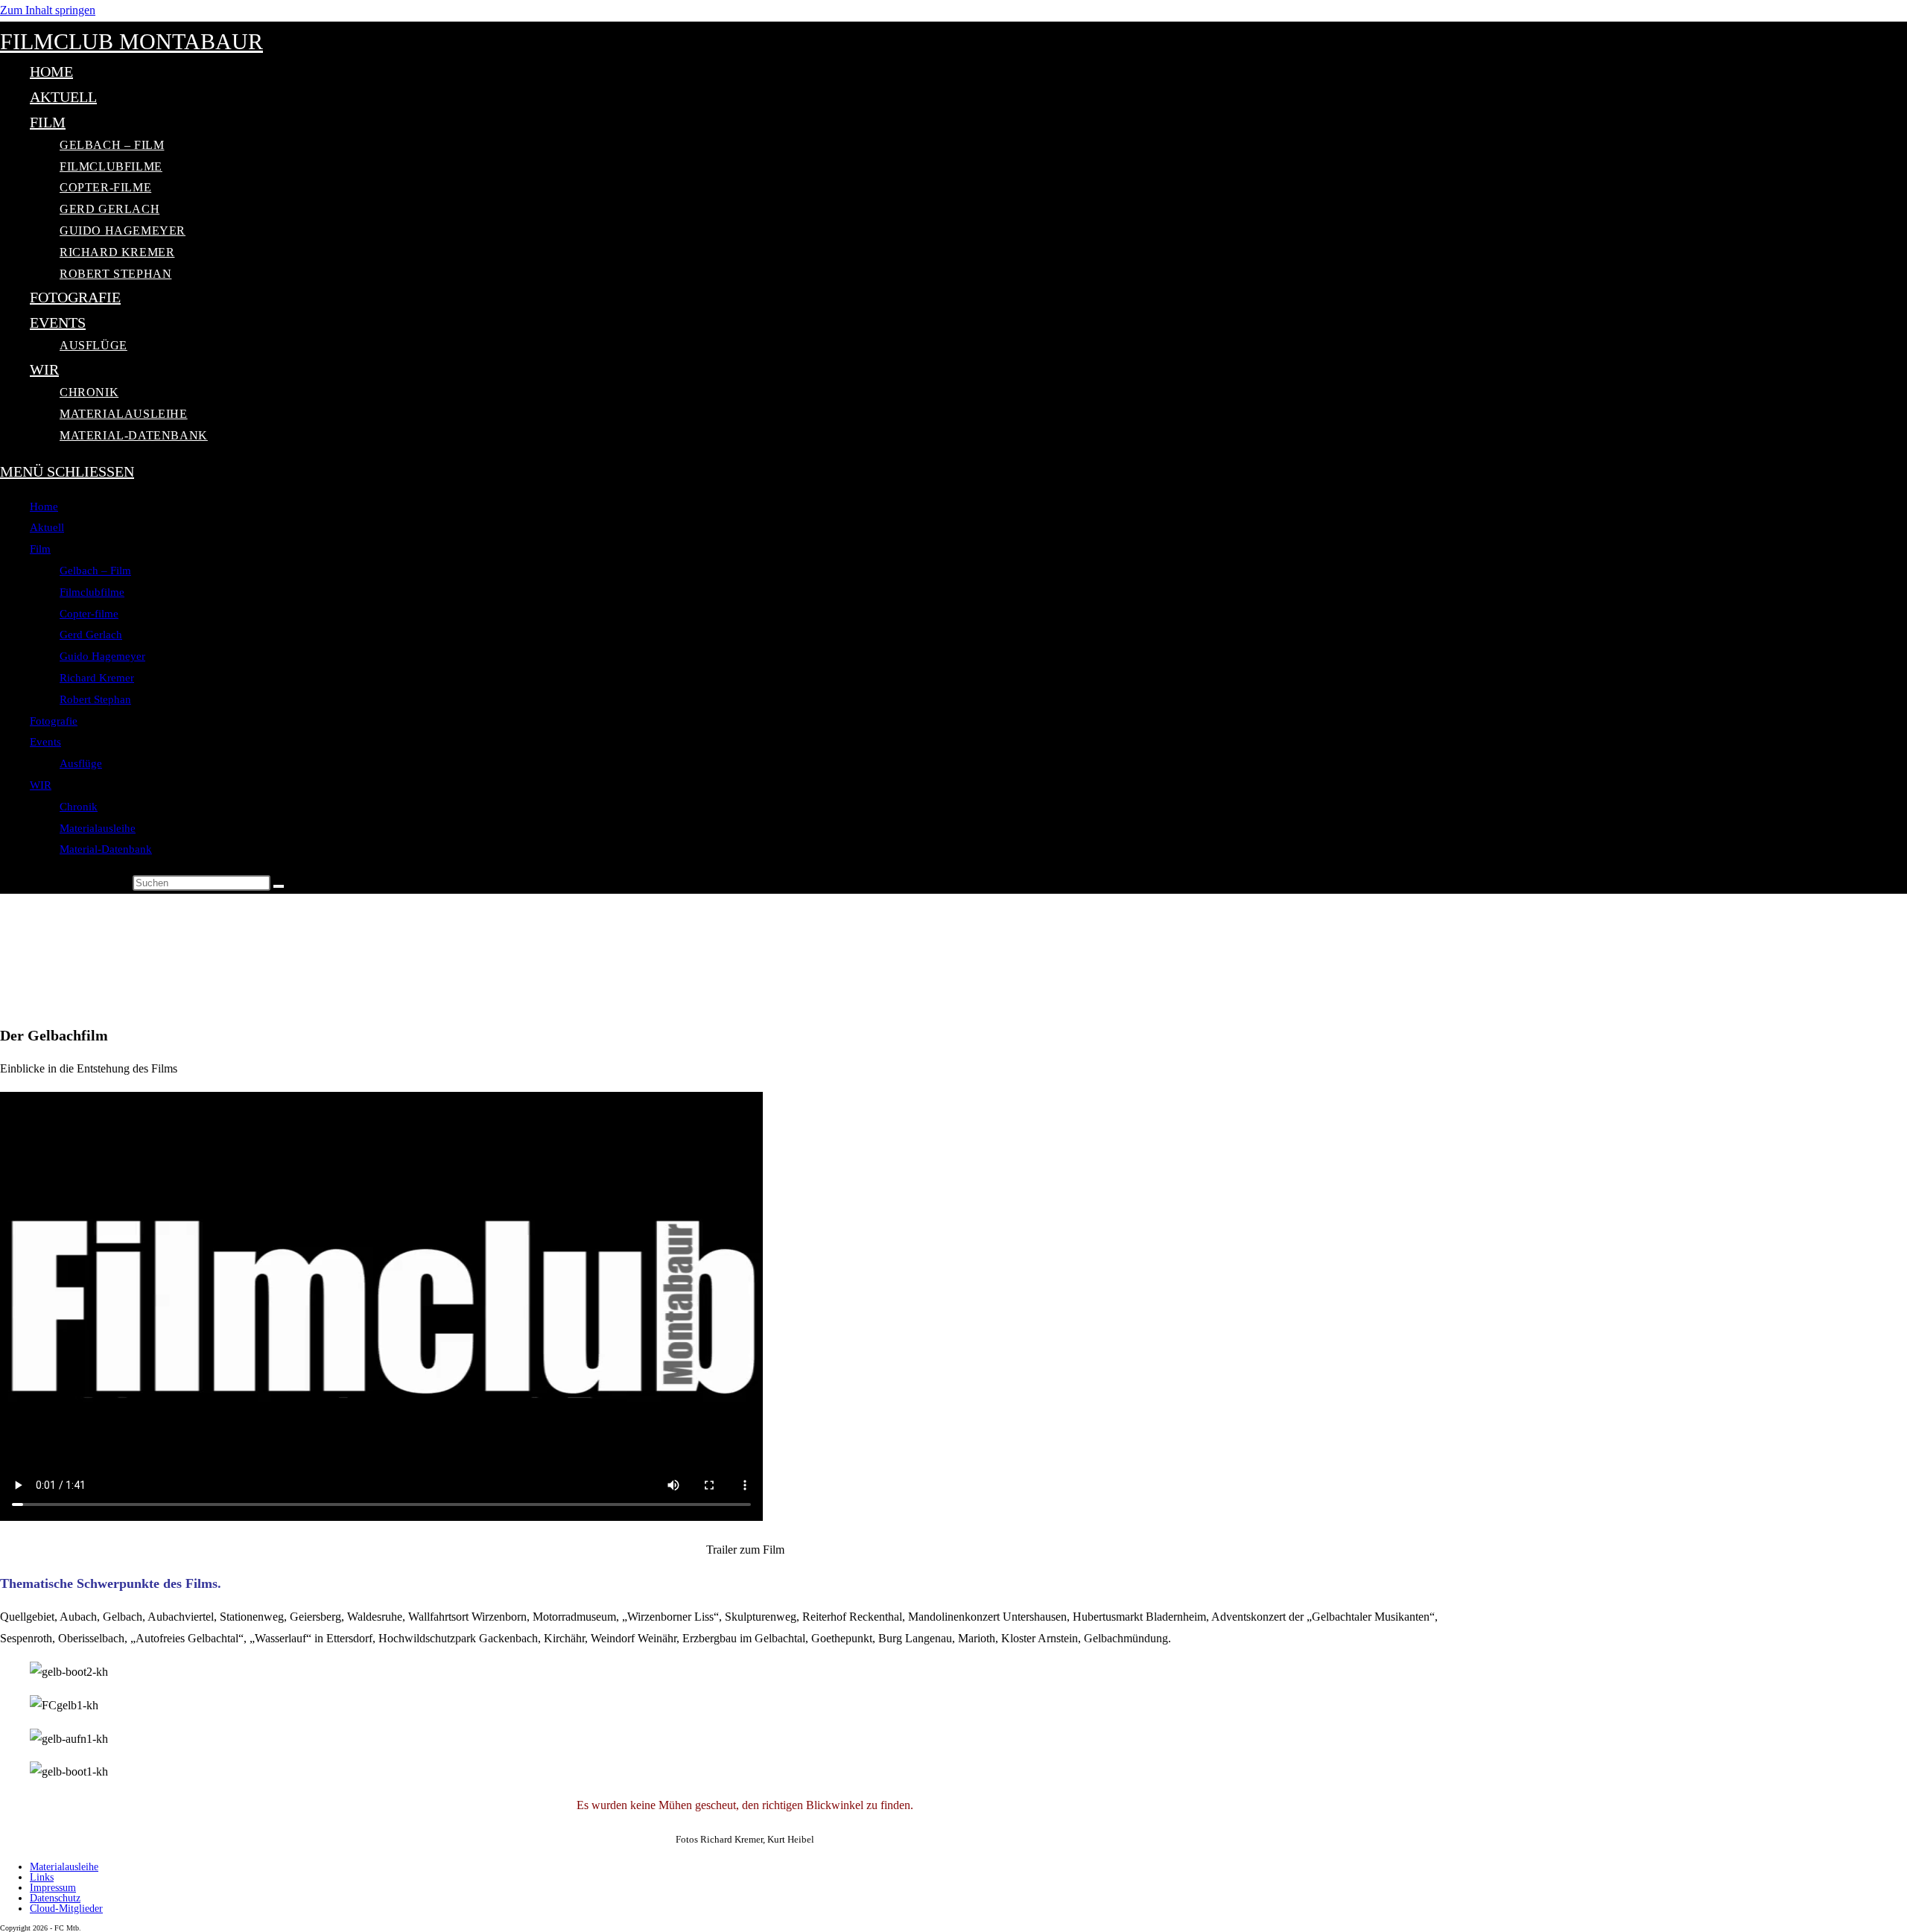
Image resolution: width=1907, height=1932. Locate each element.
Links (42, 1877)
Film (40, 549)
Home (44, 506)
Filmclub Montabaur (131, 41)
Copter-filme (89, 614)
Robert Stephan (95, 699)
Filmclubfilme (92, 592)
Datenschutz (55, 1898)
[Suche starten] (279, 886)
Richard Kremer (97, 678)
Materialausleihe (98, 828)
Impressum (53, 1888)
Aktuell (47, 527)
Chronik (79, 807)
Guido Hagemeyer (102, 656)
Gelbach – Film (95, 571)
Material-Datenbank (106, 849)
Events (45, 742)
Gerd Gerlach (91, 635)
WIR (41, 785)
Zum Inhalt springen (48, 10)
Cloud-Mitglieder (66, 1909)
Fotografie (54, 721)
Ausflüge (81, 763)
